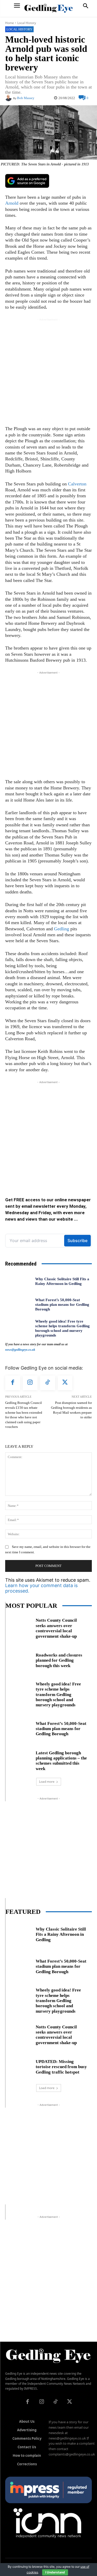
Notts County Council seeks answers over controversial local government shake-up (56, 1628)
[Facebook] (13, 1383)
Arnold (12, 203)
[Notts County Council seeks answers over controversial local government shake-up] (18, 1627)
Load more (47, 1782)
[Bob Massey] (9, 98)
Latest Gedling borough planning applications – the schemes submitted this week (61, 1761)
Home (10, 23)
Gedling (62, 929)
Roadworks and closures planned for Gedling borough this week (59, 1660)
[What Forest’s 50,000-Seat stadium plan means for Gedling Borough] (18, 1305)
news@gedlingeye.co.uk (20, 1350)
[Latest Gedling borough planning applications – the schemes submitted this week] (18, 1760)
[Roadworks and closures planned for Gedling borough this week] (18, 1659)
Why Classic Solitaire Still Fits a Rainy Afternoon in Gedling (62, 1281)
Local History (27, 23)
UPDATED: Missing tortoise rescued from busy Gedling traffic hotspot (61, 2067)
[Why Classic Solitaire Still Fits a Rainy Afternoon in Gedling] (18, 1281)
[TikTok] (48, 1383)
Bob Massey (26, 98)
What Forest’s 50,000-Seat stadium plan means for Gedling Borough (62, 1305)
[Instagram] (30, 1383)
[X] (65, 1383)
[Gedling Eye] (48, 8)
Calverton (77, 484)
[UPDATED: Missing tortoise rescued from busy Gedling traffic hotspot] (18, 2066)
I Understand (55, 2572)
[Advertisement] (48, 371)
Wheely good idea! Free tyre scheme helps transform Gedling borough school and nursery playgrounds (58, 1695)
